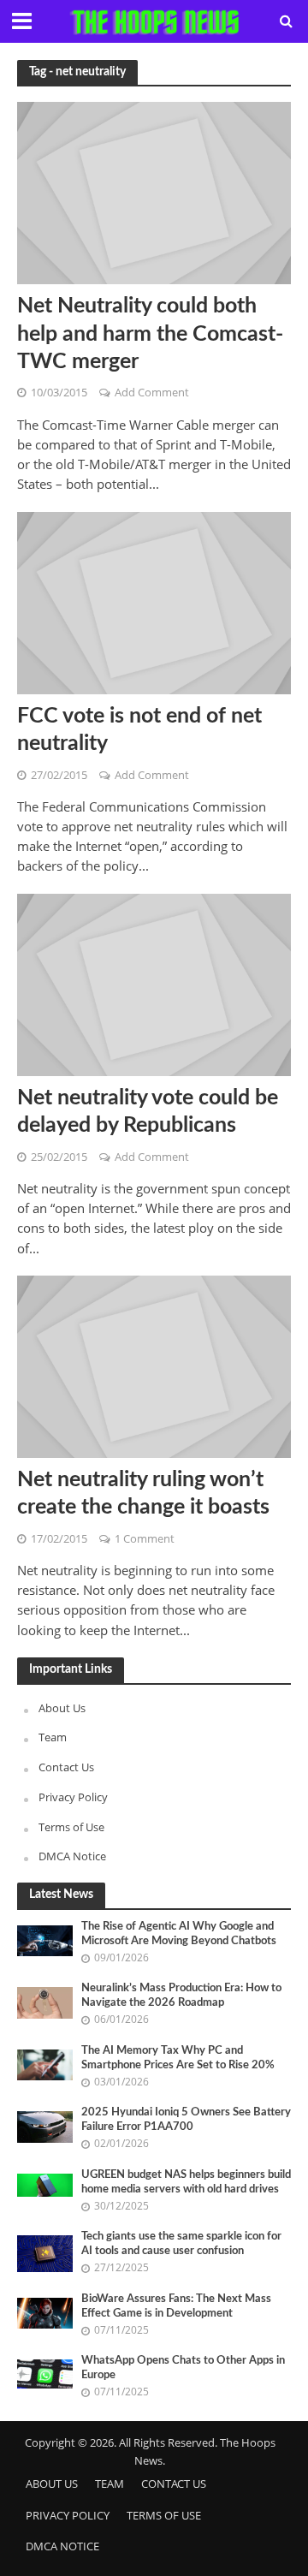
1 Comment (145, 1539)
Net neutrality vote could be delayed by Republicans (148, 1112)
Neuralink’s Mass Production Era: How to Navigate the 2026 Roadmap (181, 1995)
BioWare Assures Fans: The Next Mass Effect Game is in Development (176, 2306)
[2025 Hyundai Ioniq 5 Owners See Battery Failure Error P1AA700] (45, 2126)
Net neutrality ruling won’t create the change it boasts (143, 1493)
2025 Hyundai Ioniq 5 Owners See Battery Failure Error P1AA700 (186, 2119)
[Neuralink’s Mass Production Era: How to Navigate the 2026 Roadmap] (45, 2002)
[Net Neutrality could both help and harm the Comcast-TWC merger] (154, 192)
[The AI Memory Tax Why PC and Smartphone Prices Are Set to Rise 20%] (45, 2064)
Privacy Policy (73, 1797)
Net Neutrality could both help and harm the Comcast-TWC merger (150, 334)
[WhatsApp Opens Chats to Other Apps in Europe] (45, 2373)
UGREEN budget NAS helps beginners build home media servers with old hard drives (186, 2182)
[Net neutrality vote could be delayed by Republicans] (154, 983)
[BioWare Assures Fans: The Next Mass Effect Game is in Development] (45, 2311)
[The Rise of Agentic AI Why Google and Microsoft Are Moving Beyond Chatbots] (45, 1940)
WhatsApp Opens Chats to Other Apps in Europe (183, 2368)
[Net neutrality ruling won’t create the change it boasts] (154, 1365)
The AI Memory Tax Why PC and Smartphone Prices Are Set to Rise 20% (178, 2058)
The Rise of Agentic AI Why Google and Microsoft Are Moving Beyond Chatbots (179, 1933)
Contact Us (66, 1767)
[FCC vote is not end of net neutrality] (154, 601)
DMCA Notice (72, 1856)
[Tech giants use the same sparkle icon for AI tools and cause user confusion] (45, 2252)
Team (53, 1737)
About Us (62, 1708)
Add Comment (152, 393)
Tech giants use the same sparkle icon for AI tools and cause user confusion (181, 2243)
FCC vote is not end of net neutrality (139, 730)
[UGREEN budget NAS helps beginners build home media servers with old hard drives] (45, 2184)
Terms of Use (71, 1827)
